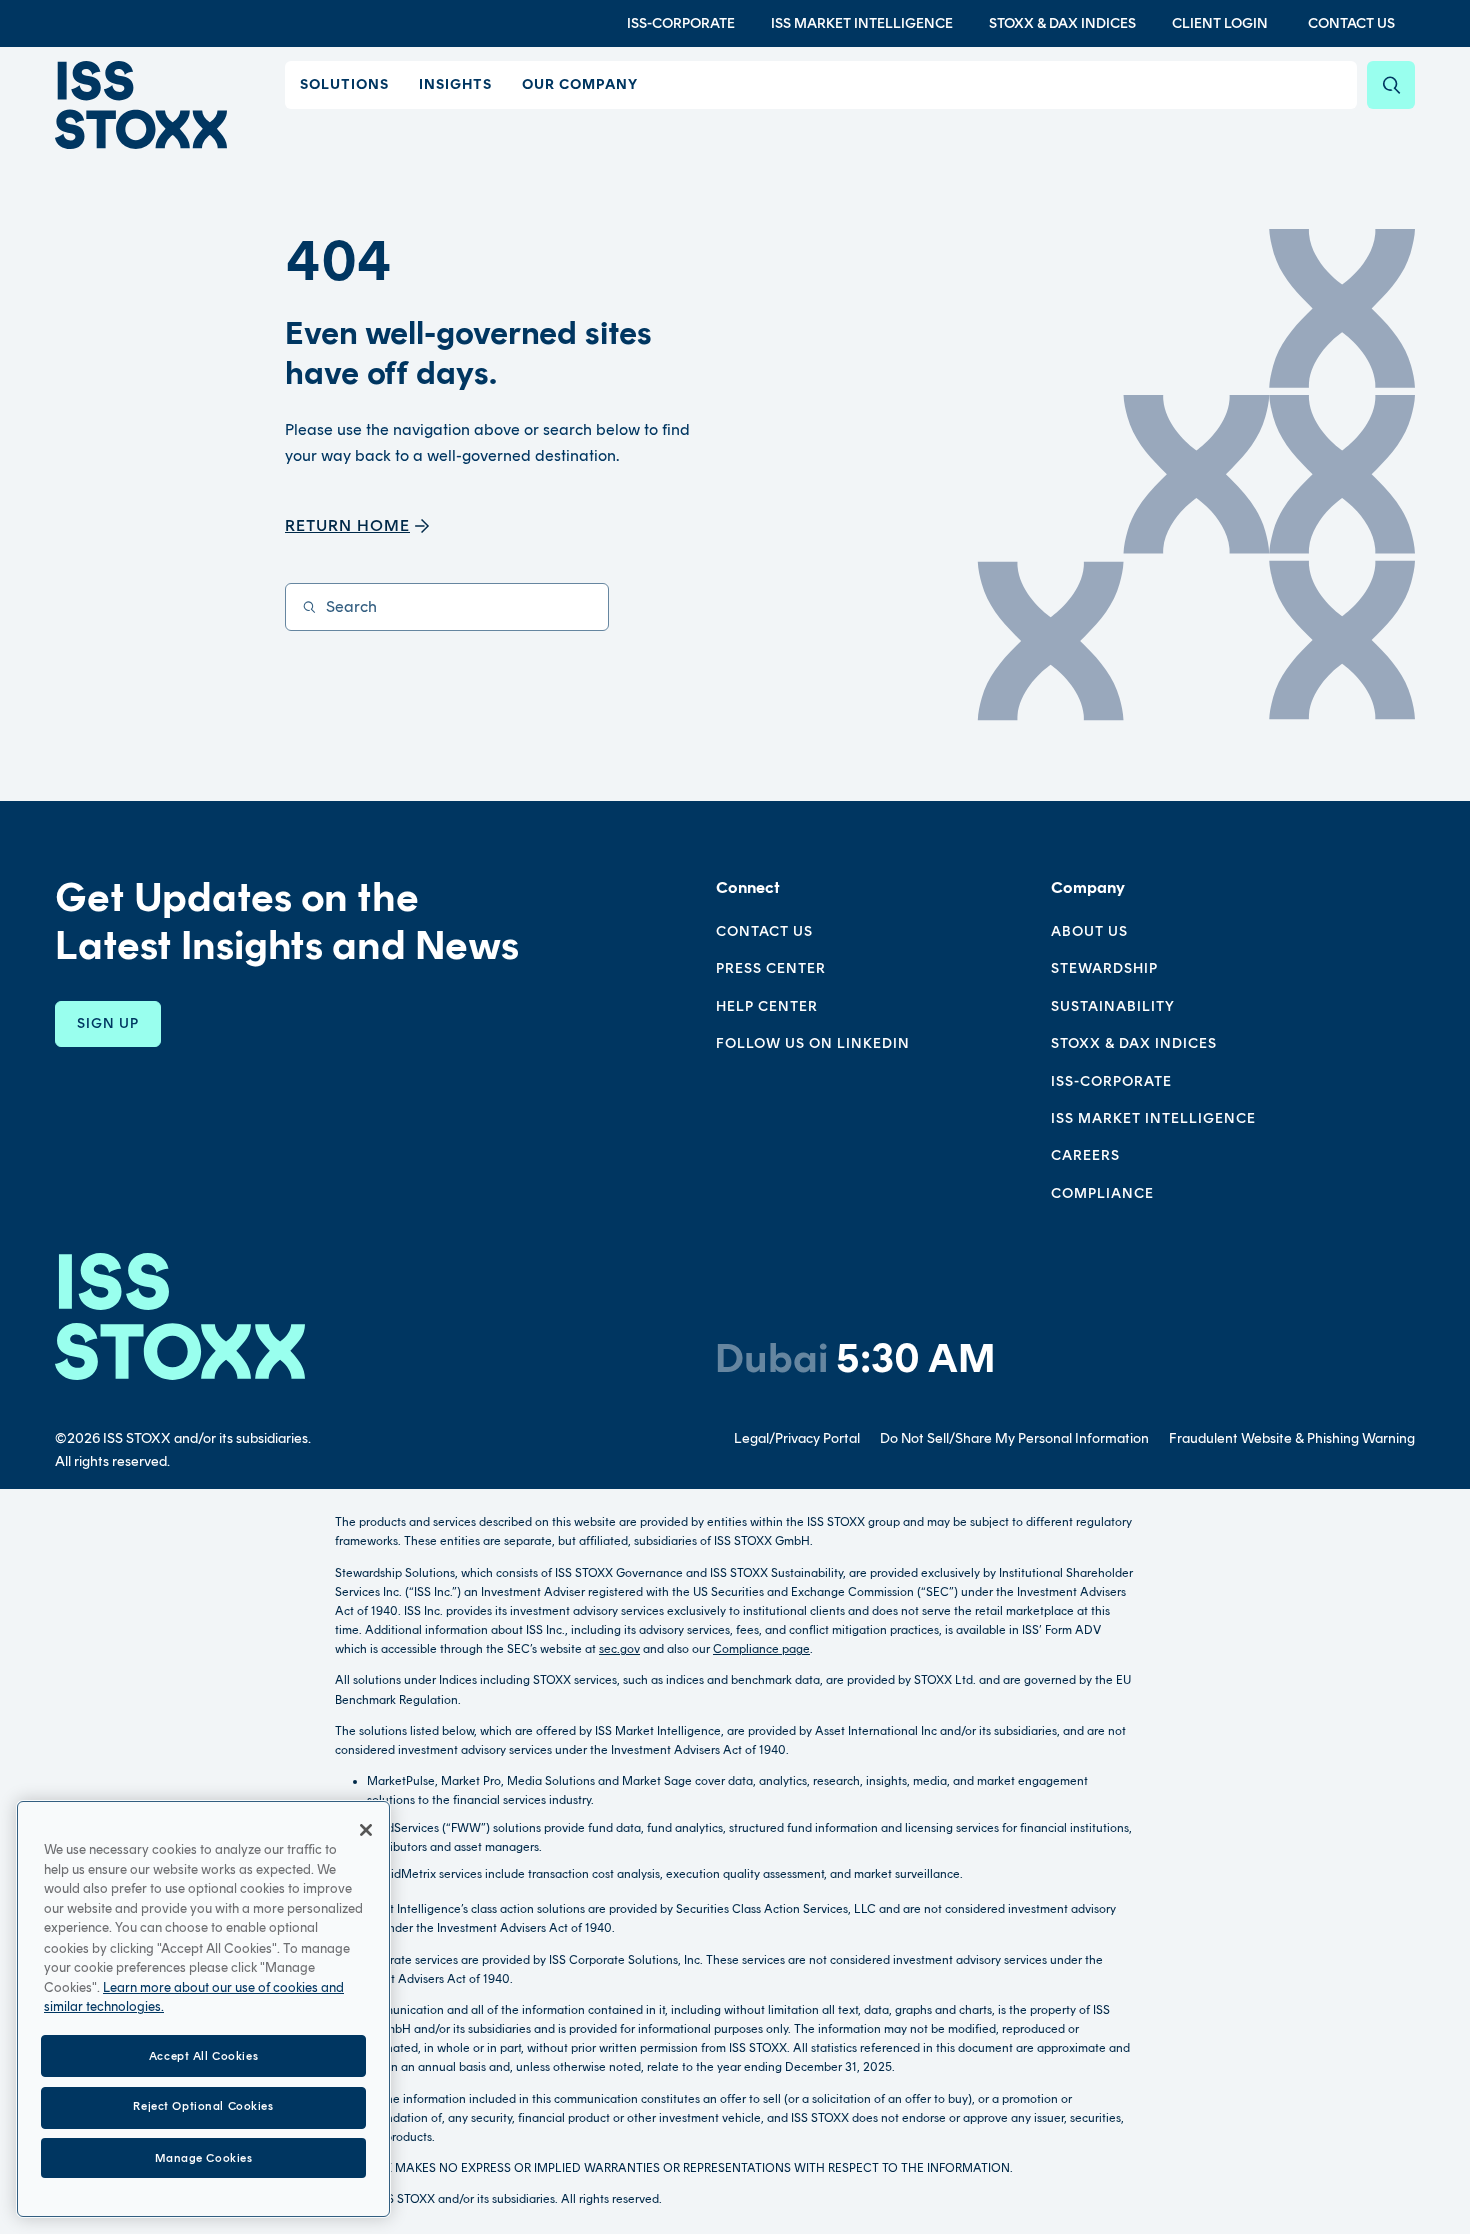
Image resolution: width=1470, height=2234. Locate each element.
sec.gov (619, 1649)
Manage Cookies (204, 2157)
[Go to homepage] (180, 1316)
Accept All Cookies (203, 2055)
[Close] (366, 1830)
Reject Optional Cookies (203, 2107)
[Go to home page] (141, 105)
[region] (203, 2009)
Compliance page (761, 1649)
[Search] (1391, 85)
